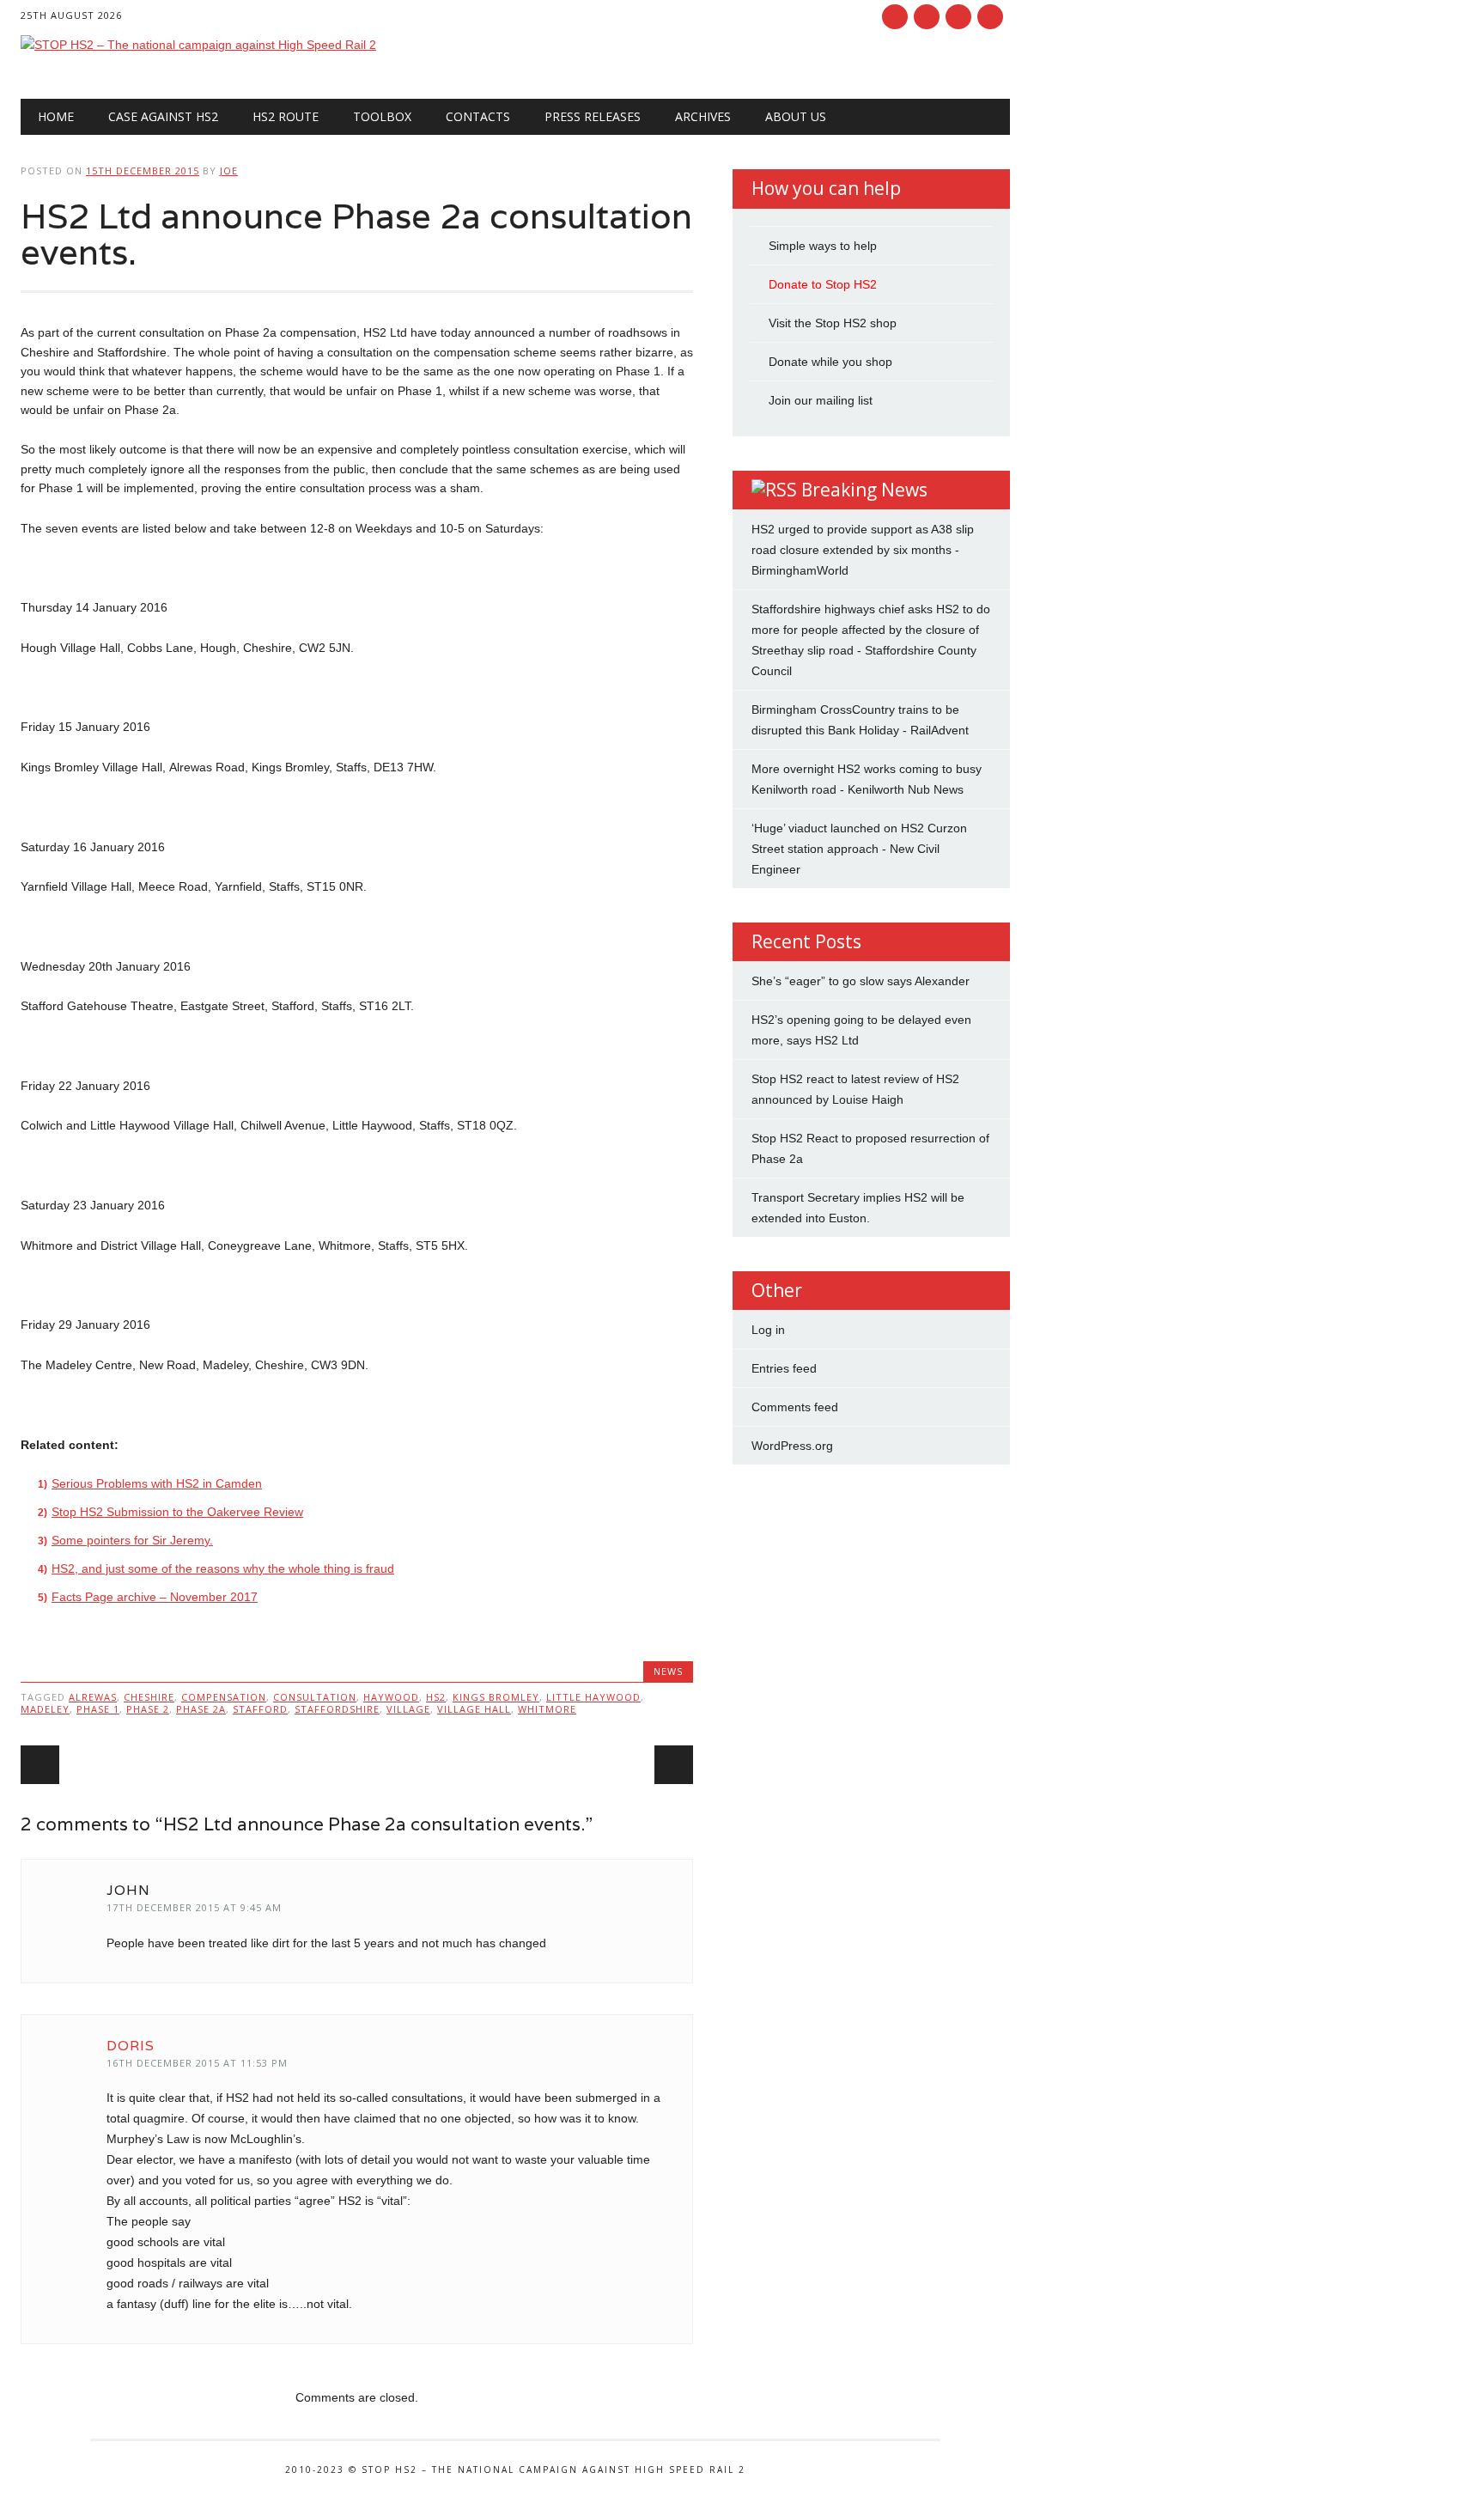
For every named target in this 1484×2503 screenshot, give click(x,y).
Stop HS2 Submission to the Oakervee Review (177, 1512)
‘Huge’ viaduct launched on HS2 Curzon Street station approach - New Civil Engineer (859, 849)
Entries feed (784, 1368)
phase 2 (148, 1709)
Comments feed (795, 1407)
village (408, 1709)
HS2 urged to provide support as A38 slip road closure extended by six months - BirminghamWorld (863, 550)
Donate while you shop (830, 362)
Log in (768, 1330)
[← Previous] (40, 1765)
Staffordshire (337, 1709)
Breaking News (864, 490)
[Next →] (674, 1765)
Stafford (260, 1709)
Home (56, 116)
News (668, 1671)
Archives (703, 116)
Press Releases (593, 116)
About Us (796, 116)
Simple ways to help (823, 246)
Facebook (895, 17)
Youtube (958, 17)
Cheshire (149, 1697)
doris (131, 2046)
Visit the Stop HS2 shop (833, 323)
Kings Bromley (496, 1697)
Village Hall (474, 1709)
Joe (229, 171)
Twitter (927, 17)
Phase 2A (201, 1709)
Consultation (315, 1697)
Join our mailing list (821, 400)
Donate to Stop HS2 (823, 284)
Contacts (478, 116)
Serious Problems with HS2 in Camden (157, 1483)
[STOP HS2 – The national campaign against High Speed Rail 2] (198, 45)
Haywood (391, 1697)
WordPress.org (792, 1446)
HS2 (436, 1697)
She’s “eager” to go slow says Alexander (861, 981)
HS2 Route (286, 116)
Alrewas (93, 1697)
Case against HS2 (163, 116)
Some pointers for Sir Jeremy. (132, 1540)
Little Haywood (593, 1697)
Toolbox (382, 116)
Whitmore (547, 1709)
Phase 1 (98, 1709)
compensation (224, 1697)
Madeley (45, 1709)
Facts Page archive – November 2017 (155, 1597)
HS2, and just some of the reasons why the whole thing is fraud (223, 1568)
